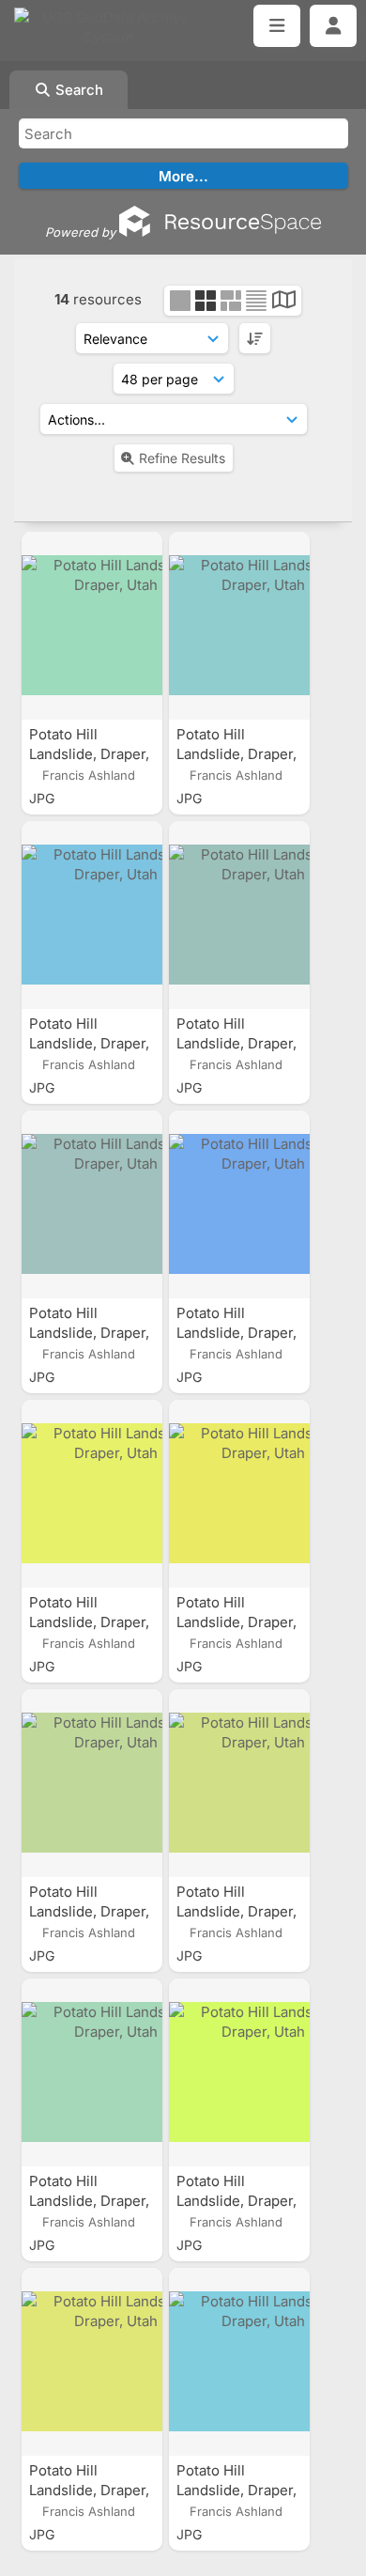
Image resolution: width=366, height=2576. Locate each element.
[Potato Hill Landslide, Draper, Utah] (92, 626)
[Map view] (284, 302)
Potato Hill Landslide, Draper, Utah (89, 754)
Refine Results (182, 458)
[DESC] (255, 338)
